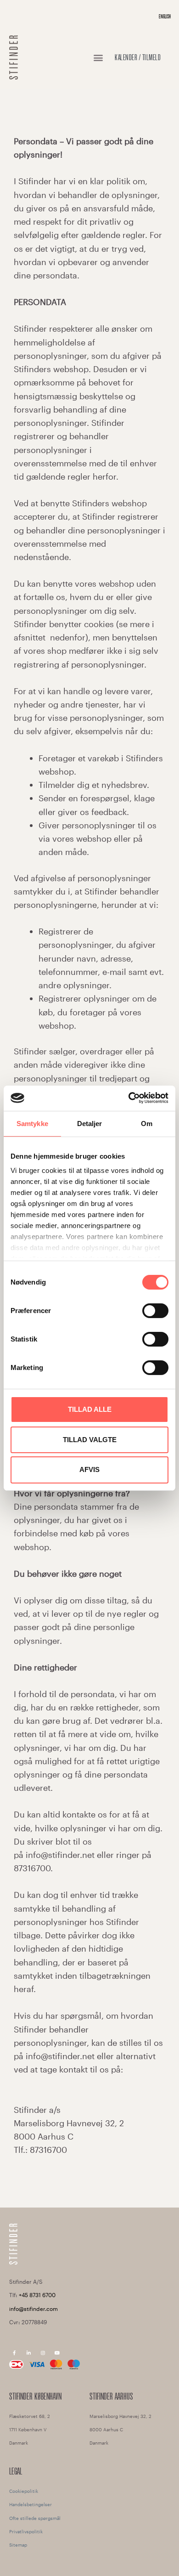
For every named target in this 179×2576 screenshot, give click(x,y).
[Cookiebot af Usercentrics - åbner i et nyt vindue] (129, 1098)
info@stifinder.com (34, 2309)
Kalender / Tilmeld (138, 57)
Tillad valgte (90, 1439)
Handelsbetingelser (31, 2504)
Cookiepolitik (24, 2491)
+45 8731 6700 (37, 2295)
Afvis (89, 1469)
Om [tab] (147, 1124)
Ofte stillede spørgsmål (35, 2518)
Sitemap (18, 2545)
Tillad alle (90, 1409)
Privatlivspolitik (26, 2531)
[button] (98, 58)
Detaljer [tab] (90, 1124)
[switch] (155, 1311)
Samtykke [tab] (32, 1124)
